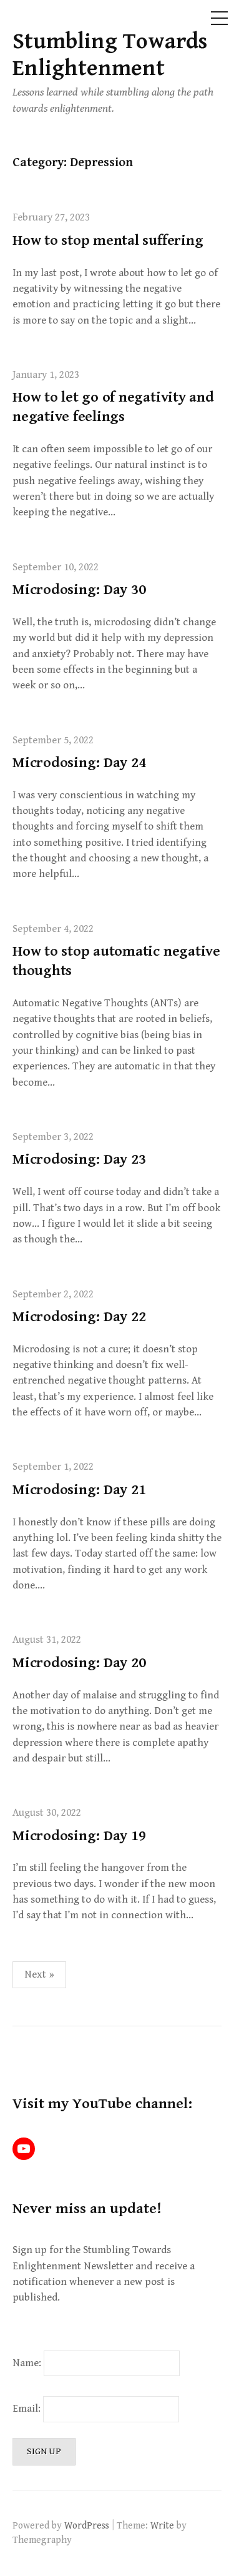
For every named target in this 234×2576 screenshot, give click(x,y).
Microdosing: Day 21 (79, 1490)
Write (162, 2525)
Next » (39, 1974)
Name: (27, 2363)
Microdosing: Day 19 (79, 1836)
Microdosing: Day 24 (79, 763)
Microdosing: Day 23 (79, 1159)
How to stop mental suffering (108, 240)
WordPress (87, 2525)
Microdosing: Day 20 (79, 1663)
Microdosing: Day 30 (79, 590)
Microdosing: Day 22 (79, 1317)
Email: (28, 2409)
